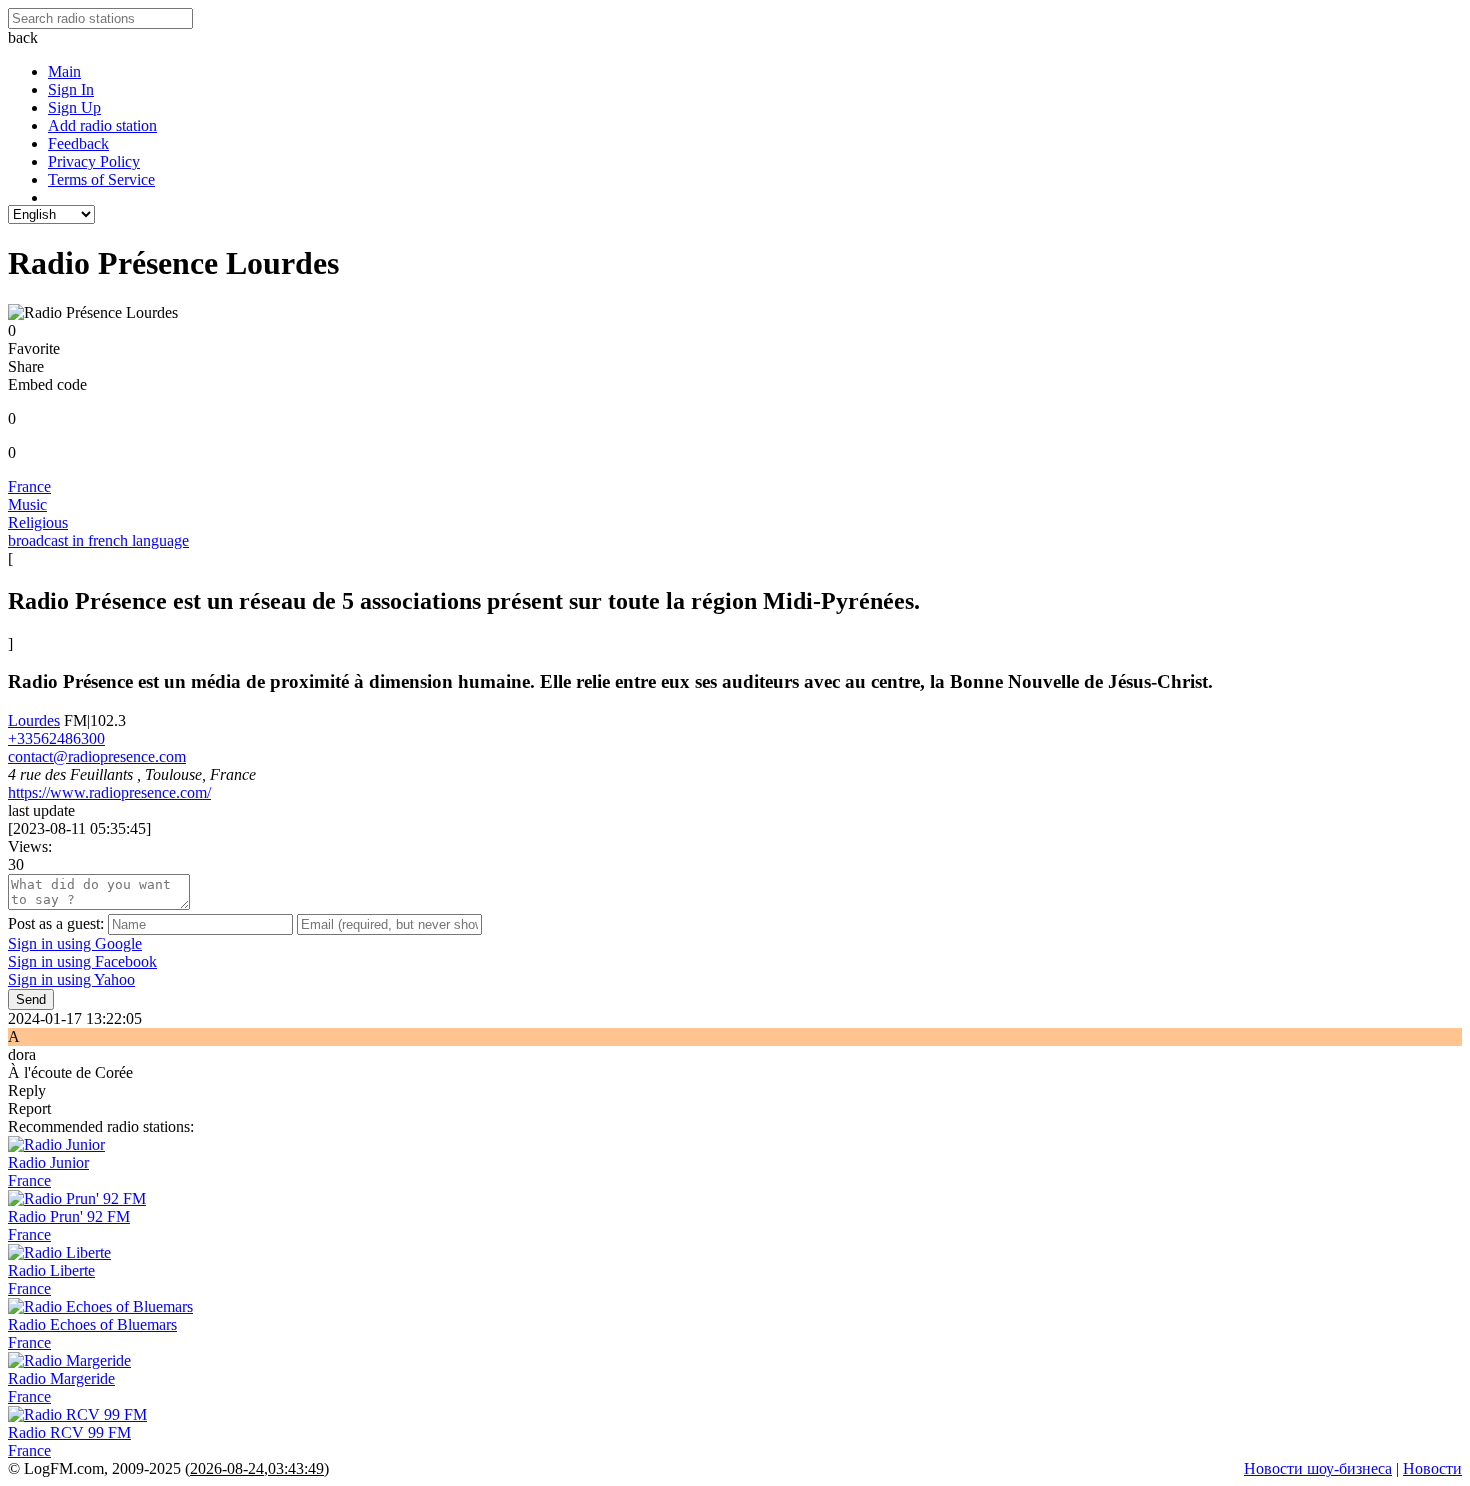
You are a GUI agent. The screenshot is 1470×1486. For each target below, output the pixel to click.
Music (27, 504)
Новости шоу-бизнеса (1318, 1468)
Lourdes (34, 720)
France (29, 486)
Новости (1432, 1468)
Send (31, 999)
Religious (38, 522)
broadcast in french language (98, 540)
